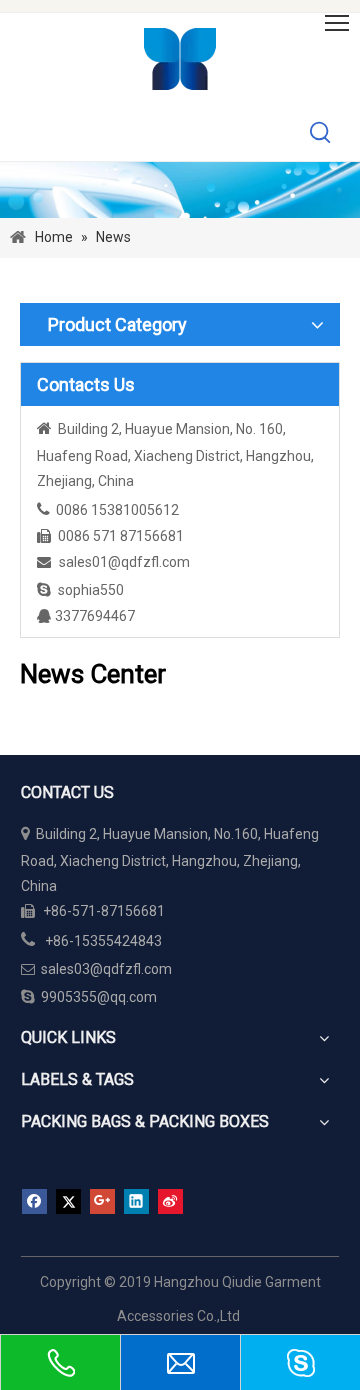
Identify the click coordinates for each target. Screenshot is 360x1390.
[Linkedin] (136, 1201)
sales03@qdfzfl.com (96, 969)
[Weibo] (170, 1201)
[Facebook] (34, 1201)
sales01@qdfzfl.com (124, 562)
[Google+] (102, 1201)
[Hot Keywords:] (321, 133)
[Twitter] (68, 1201)
